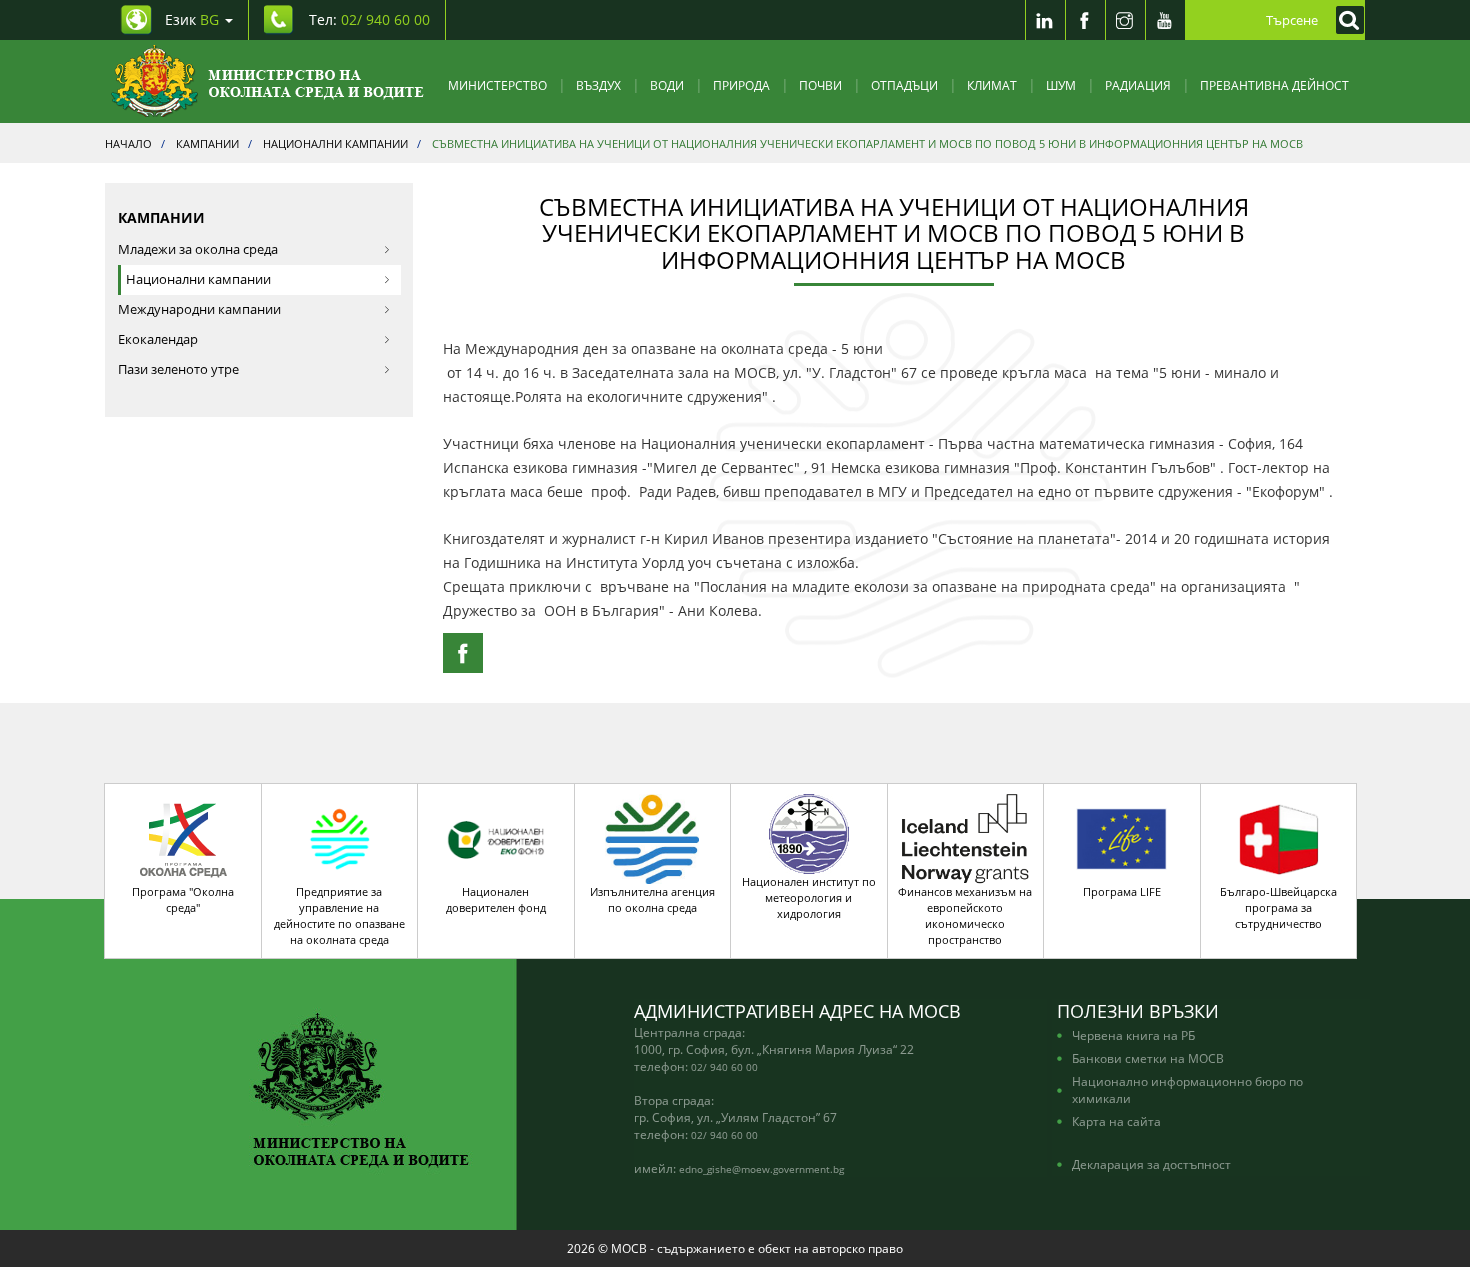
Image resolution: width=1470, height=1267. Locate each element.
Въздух (598, 85)
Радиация (1138, 85)
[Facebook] (1085, 20)
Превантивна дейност (1274, 85)
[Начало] (267, 81)
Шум (1061, 85)
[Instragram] (1125, 20)
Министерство (497, 85)
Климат (992, 85)
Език (192, 19)
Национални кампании (198, 279)
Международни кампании (199, 309)
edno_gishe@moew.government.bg (761, 1169)
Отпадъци (904, 85)
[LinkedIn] (1045, 20)
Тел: (369, 19)
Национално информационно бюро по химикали (1187, 1089)
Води (667, 85)
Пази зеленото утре (178, 369)
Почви (820, 85)
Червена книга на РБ (1133, 1035)
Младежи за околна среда (198, 249)
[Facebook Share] (463, 653)
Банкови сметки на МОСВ (1148, 1058)
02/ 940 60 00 (724, 1067)
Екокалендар (158, 339)
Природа (741, 85)
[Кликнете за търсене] (1345, 20)
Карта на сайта (1116, 1121)
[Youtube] (1165, 20)
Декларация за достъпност (1151, 1164)
